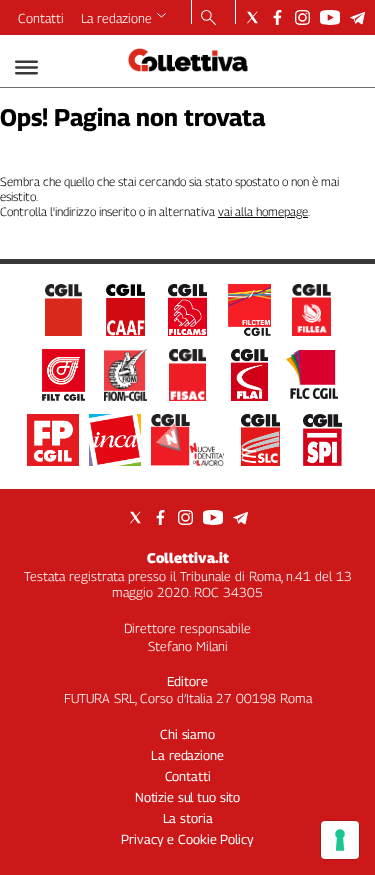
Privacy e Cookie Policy (187, 839)
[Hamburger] (26, 67)
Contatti (41, 18)
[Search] (208, 19)
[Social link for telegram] (357, 17)
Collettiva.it (188, 557)
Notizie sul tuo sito (187, 797)
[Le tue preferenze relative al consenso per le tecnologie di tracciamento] (340, 840)
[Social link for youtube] (330, 17)
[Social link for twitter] (252, 17)
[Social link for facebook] (277, 17)
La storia (188, 818)
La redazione (116, 18)
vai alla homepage (263, 211)
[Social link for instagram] (302, 17)
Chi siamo (187, 734)
